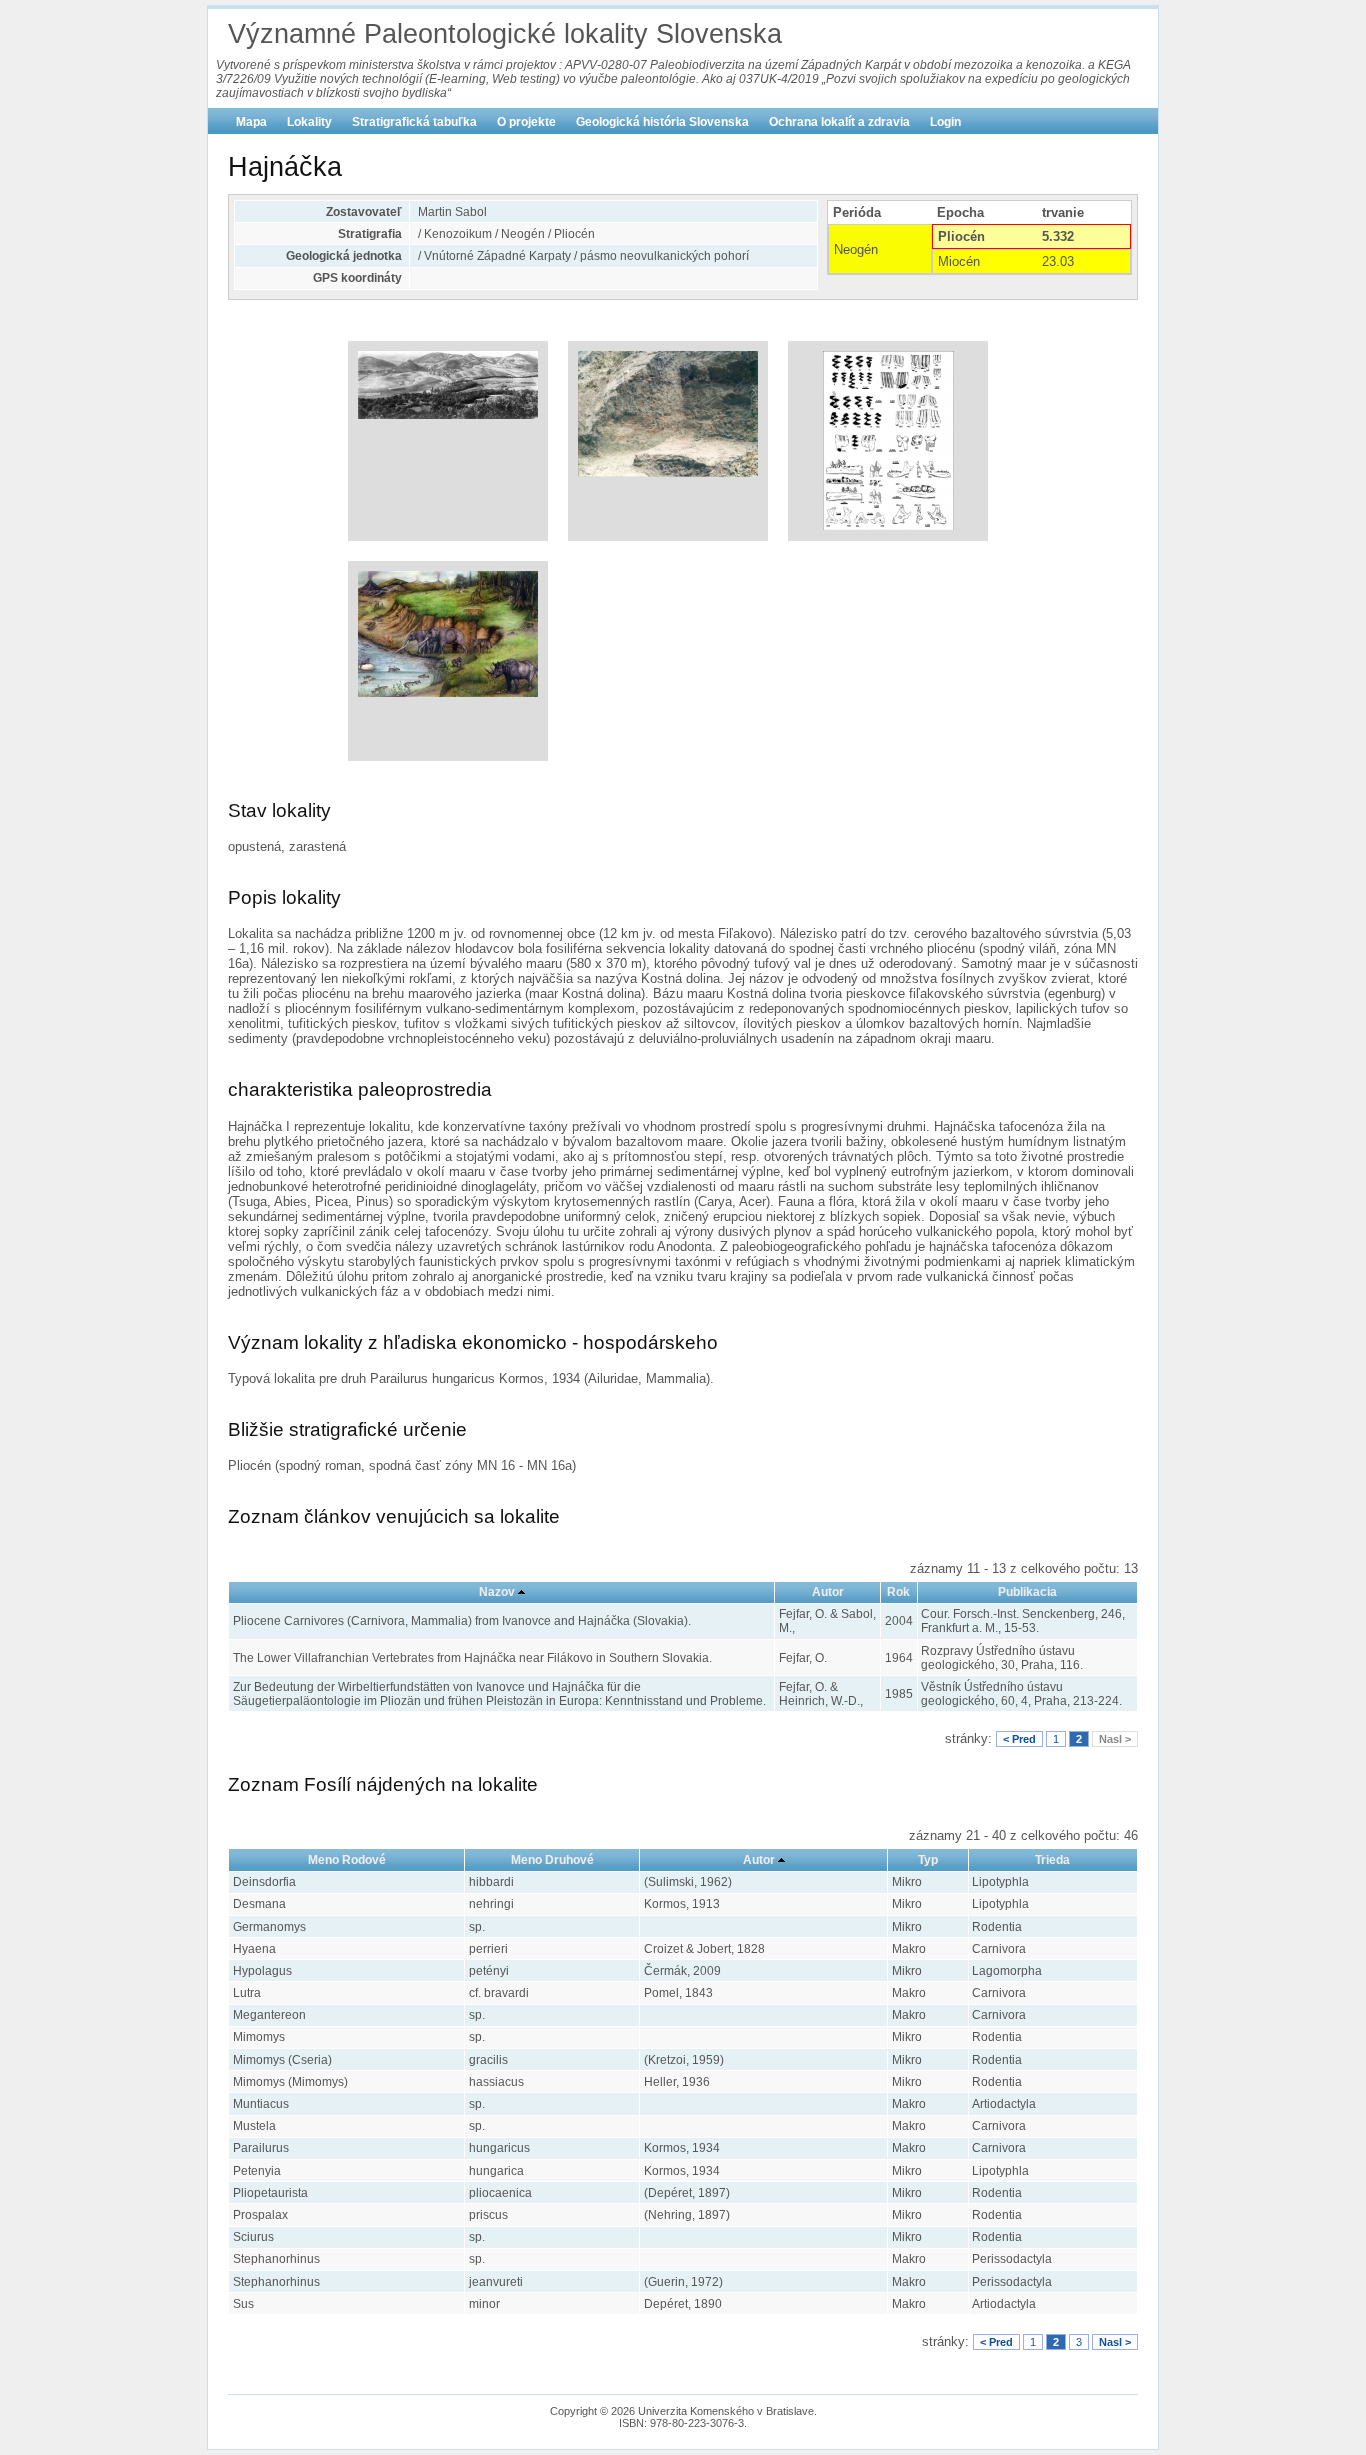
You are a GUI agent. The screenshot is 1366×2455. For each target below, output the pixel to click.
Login (945, 122)
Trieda (1052, 1860)
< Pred (1019, 1739)
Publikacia (1027, 1592)
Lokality (309, 122)
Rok (898, 1592)
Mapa (251, 122)
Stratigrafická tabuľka (414, 122)
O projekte (526, 122)
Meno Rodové (347, 1860)
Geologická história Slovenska (662, 122)
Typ (928, 1860)
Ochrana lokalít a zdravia (839, 122)
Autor (828, 1592)
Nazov (497, 1592)
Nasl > (1115, 1739)
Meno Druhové (552, 1860)
